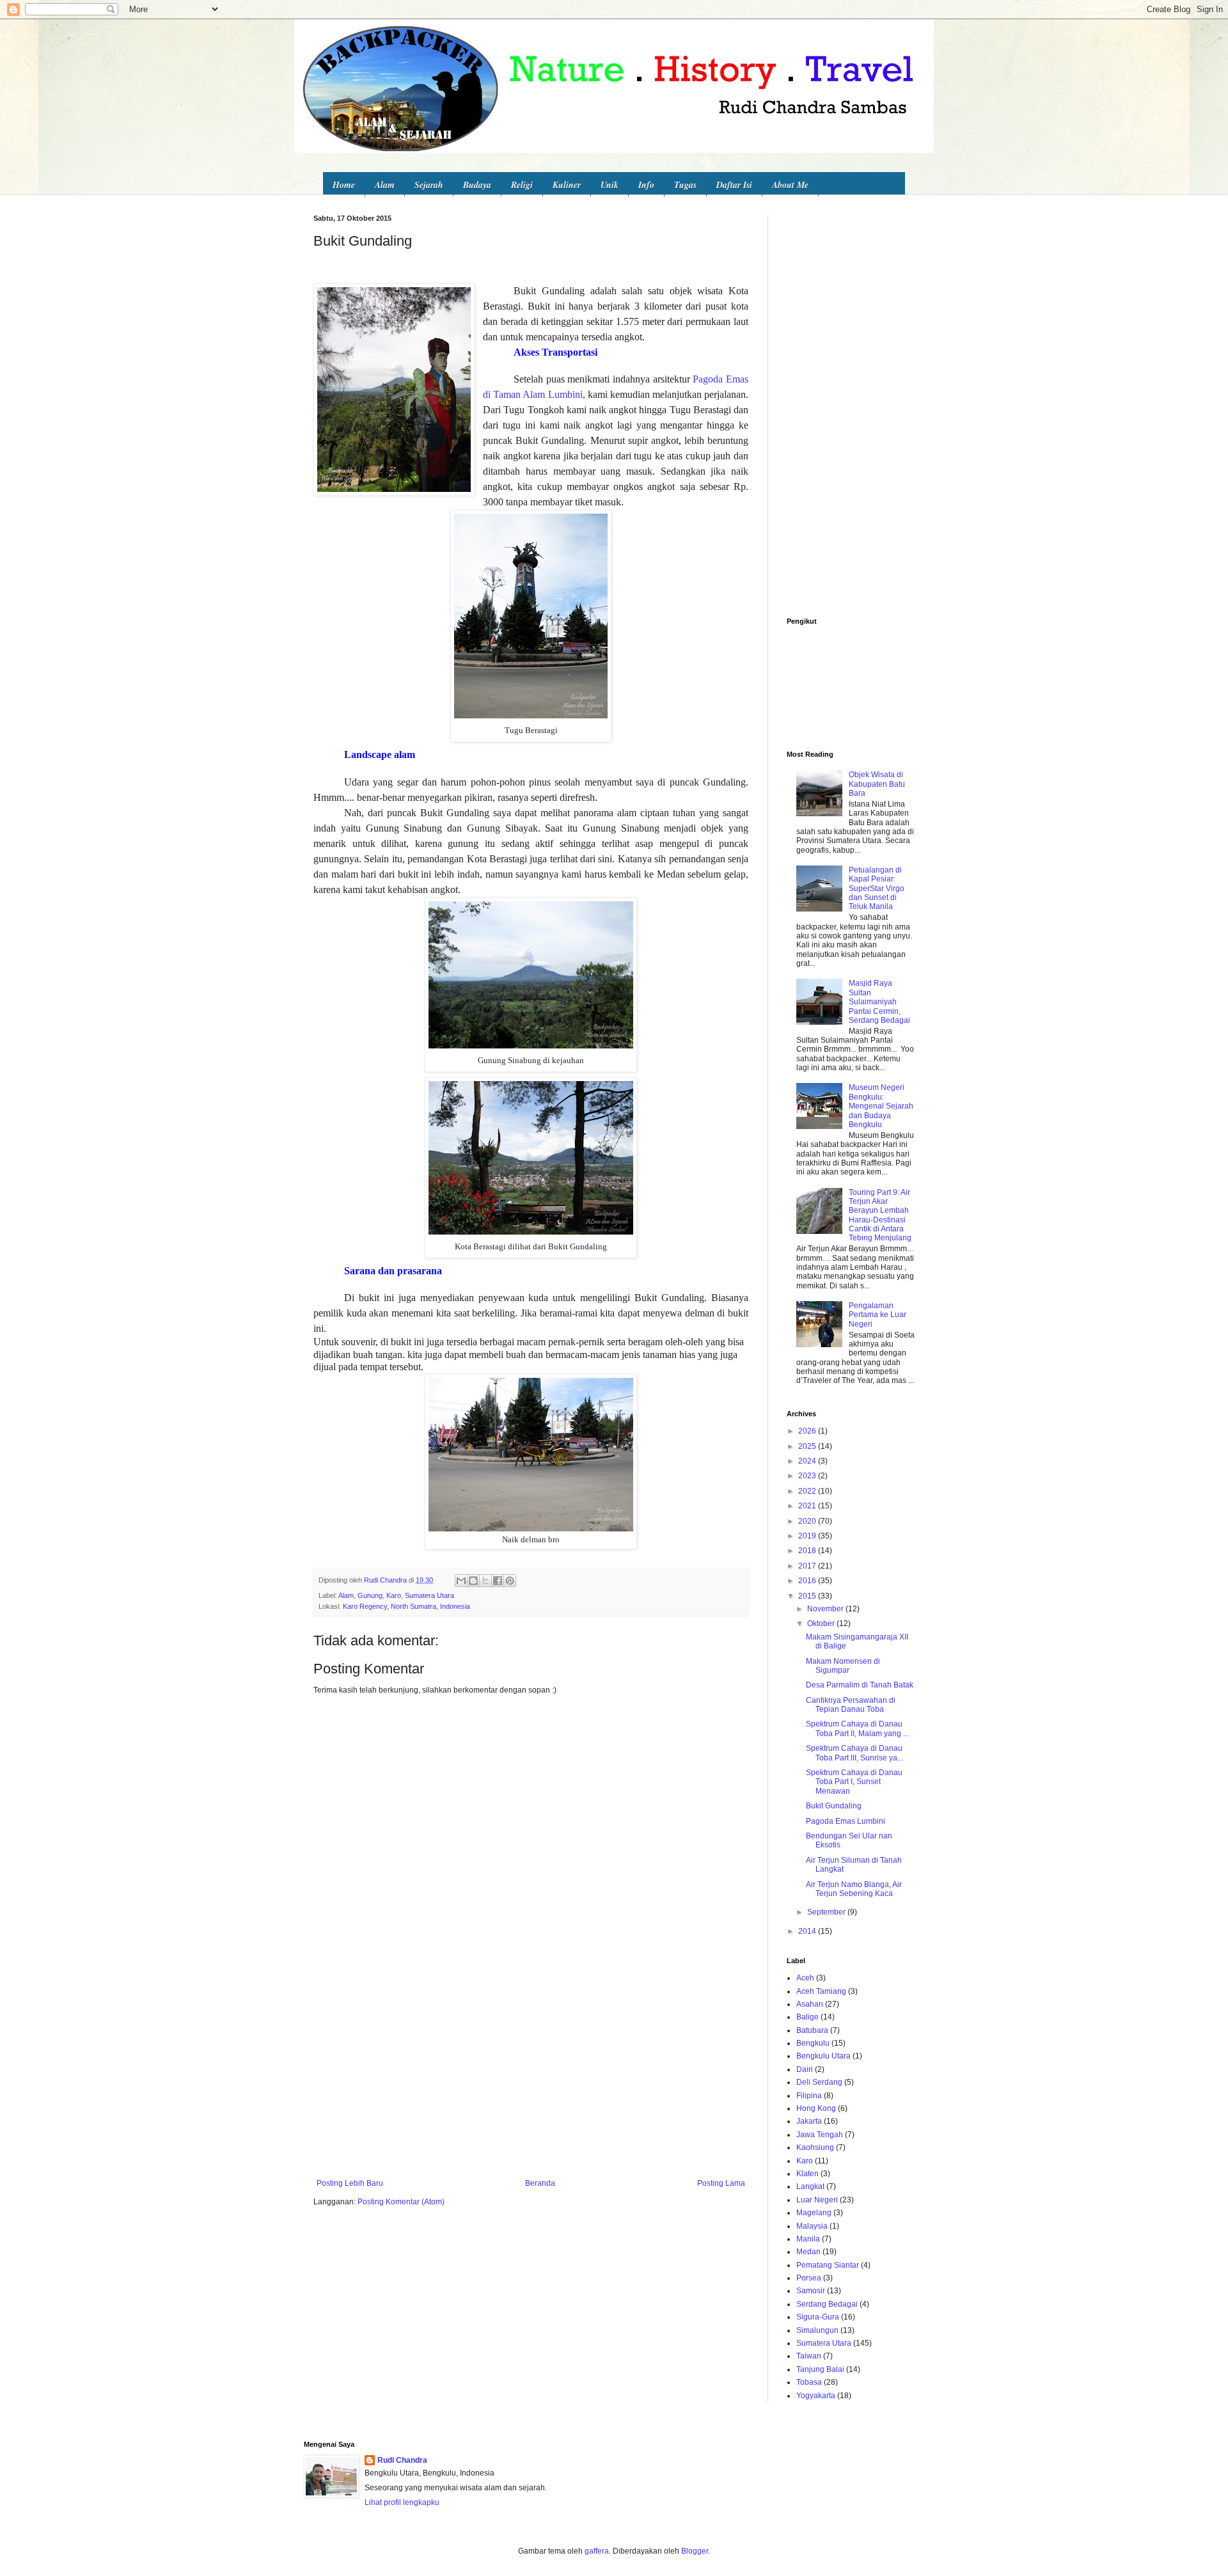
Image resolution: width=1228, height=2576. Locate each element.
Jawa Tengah (820, 2135)
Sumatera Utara (429, 1595)
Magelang (814, 2213)
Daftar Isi (734, 185)
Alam (385, 185)
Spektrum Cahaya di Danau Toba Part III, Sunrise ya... (854, 1753)
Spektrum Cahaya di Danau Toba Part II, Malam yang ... (857, 1728)
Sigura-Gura (818, 2317)
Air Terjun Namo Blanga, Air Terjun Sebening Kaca (854, 1889)
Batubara (812, 2030)
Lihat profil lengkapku (402, 2502)
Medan (808, 2252)
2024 (808, 1461)
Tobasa (809, 2382)
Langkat (810, 2186)
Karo (394, 1595)
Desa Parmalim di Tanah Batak (860, 1685)
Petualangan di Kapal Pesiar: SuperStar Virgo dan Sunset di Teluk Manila (877, 889)
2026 (808, 1431)
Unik (610, 185)
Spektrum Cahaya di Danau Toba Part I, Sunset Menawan (854, 1782)
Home (344, 185)
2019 (808, 1536)
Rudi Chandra (402, 2460)
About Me (790, 185)
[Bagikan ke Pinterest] (510, 1581)
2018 (808, 1551)
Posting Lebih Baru (350, 2183)
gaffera (597, 2551)
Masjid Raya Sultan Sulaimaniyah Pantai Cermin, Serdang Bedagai (879, 1002)
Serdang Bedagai (827, 2304)
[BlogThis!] (473, 1581)
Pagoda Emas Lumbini (846, 1821)
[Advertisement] (531, 2073)
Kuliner (567, 185)
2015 (808, 1596)
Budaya (477, 185)
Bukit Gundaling (834, 1806)
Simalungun (817, 2330)
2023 (808, 1476)
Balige (807, 2017)
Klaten (807, 2174)
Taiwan (809, 2356)
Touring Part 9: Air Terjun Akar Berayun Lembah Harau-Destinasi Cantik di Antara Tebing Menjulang (880, 1215)
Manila (808, 2239)
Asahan (810, 2004)
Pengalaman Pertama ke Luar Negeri (878, 1315)
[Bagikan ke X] (485, 1581)
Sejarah (429, 185)
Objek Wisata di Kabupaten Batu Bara (877, 784)
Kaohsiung (815, 2147)
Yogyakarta (816, 2396)
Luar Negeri (817, 2200)
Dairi (805, 2069)
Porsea (809, 2278)
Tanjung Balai (820, 2369)
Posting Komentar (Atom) (401, 2202)
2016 (808, 1581)
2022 (808, 1491)
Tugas (685, 185)
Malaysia (812, 2226)
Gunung (370, 1595)
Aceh (805, 1978)
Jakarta (809, 2121)
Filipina (809, 2096)
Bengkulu (813, 2043)
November (826, 1609)
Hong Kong (816, 2108)
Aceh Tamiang (821, 1991)
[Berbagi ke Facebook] (498, 1581)
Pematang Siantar (828, 2265)
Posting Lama (721, 2183)
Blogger (695, 2551)
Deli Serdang (819, 2082)
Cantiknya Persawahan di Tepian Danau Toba (851, 1705)
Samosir (811, 2291)
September (827, 1912)
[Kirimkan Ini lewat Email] (461, 1581)
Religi (522, 185)
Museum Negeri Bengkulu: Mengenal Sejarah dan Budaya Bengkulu (881, 1106)
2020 (808, 1521)
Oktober (822, 1624)
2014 (808, 1931)
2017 (808, 1566)
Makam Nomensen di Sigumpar (843, 1666)
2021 (808, 1506)
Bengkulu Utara (823, 2056)
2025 (808, 1446)
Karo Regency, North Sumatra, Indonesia (406, 1606)
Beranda (540, 2183)
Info (646, 185)
